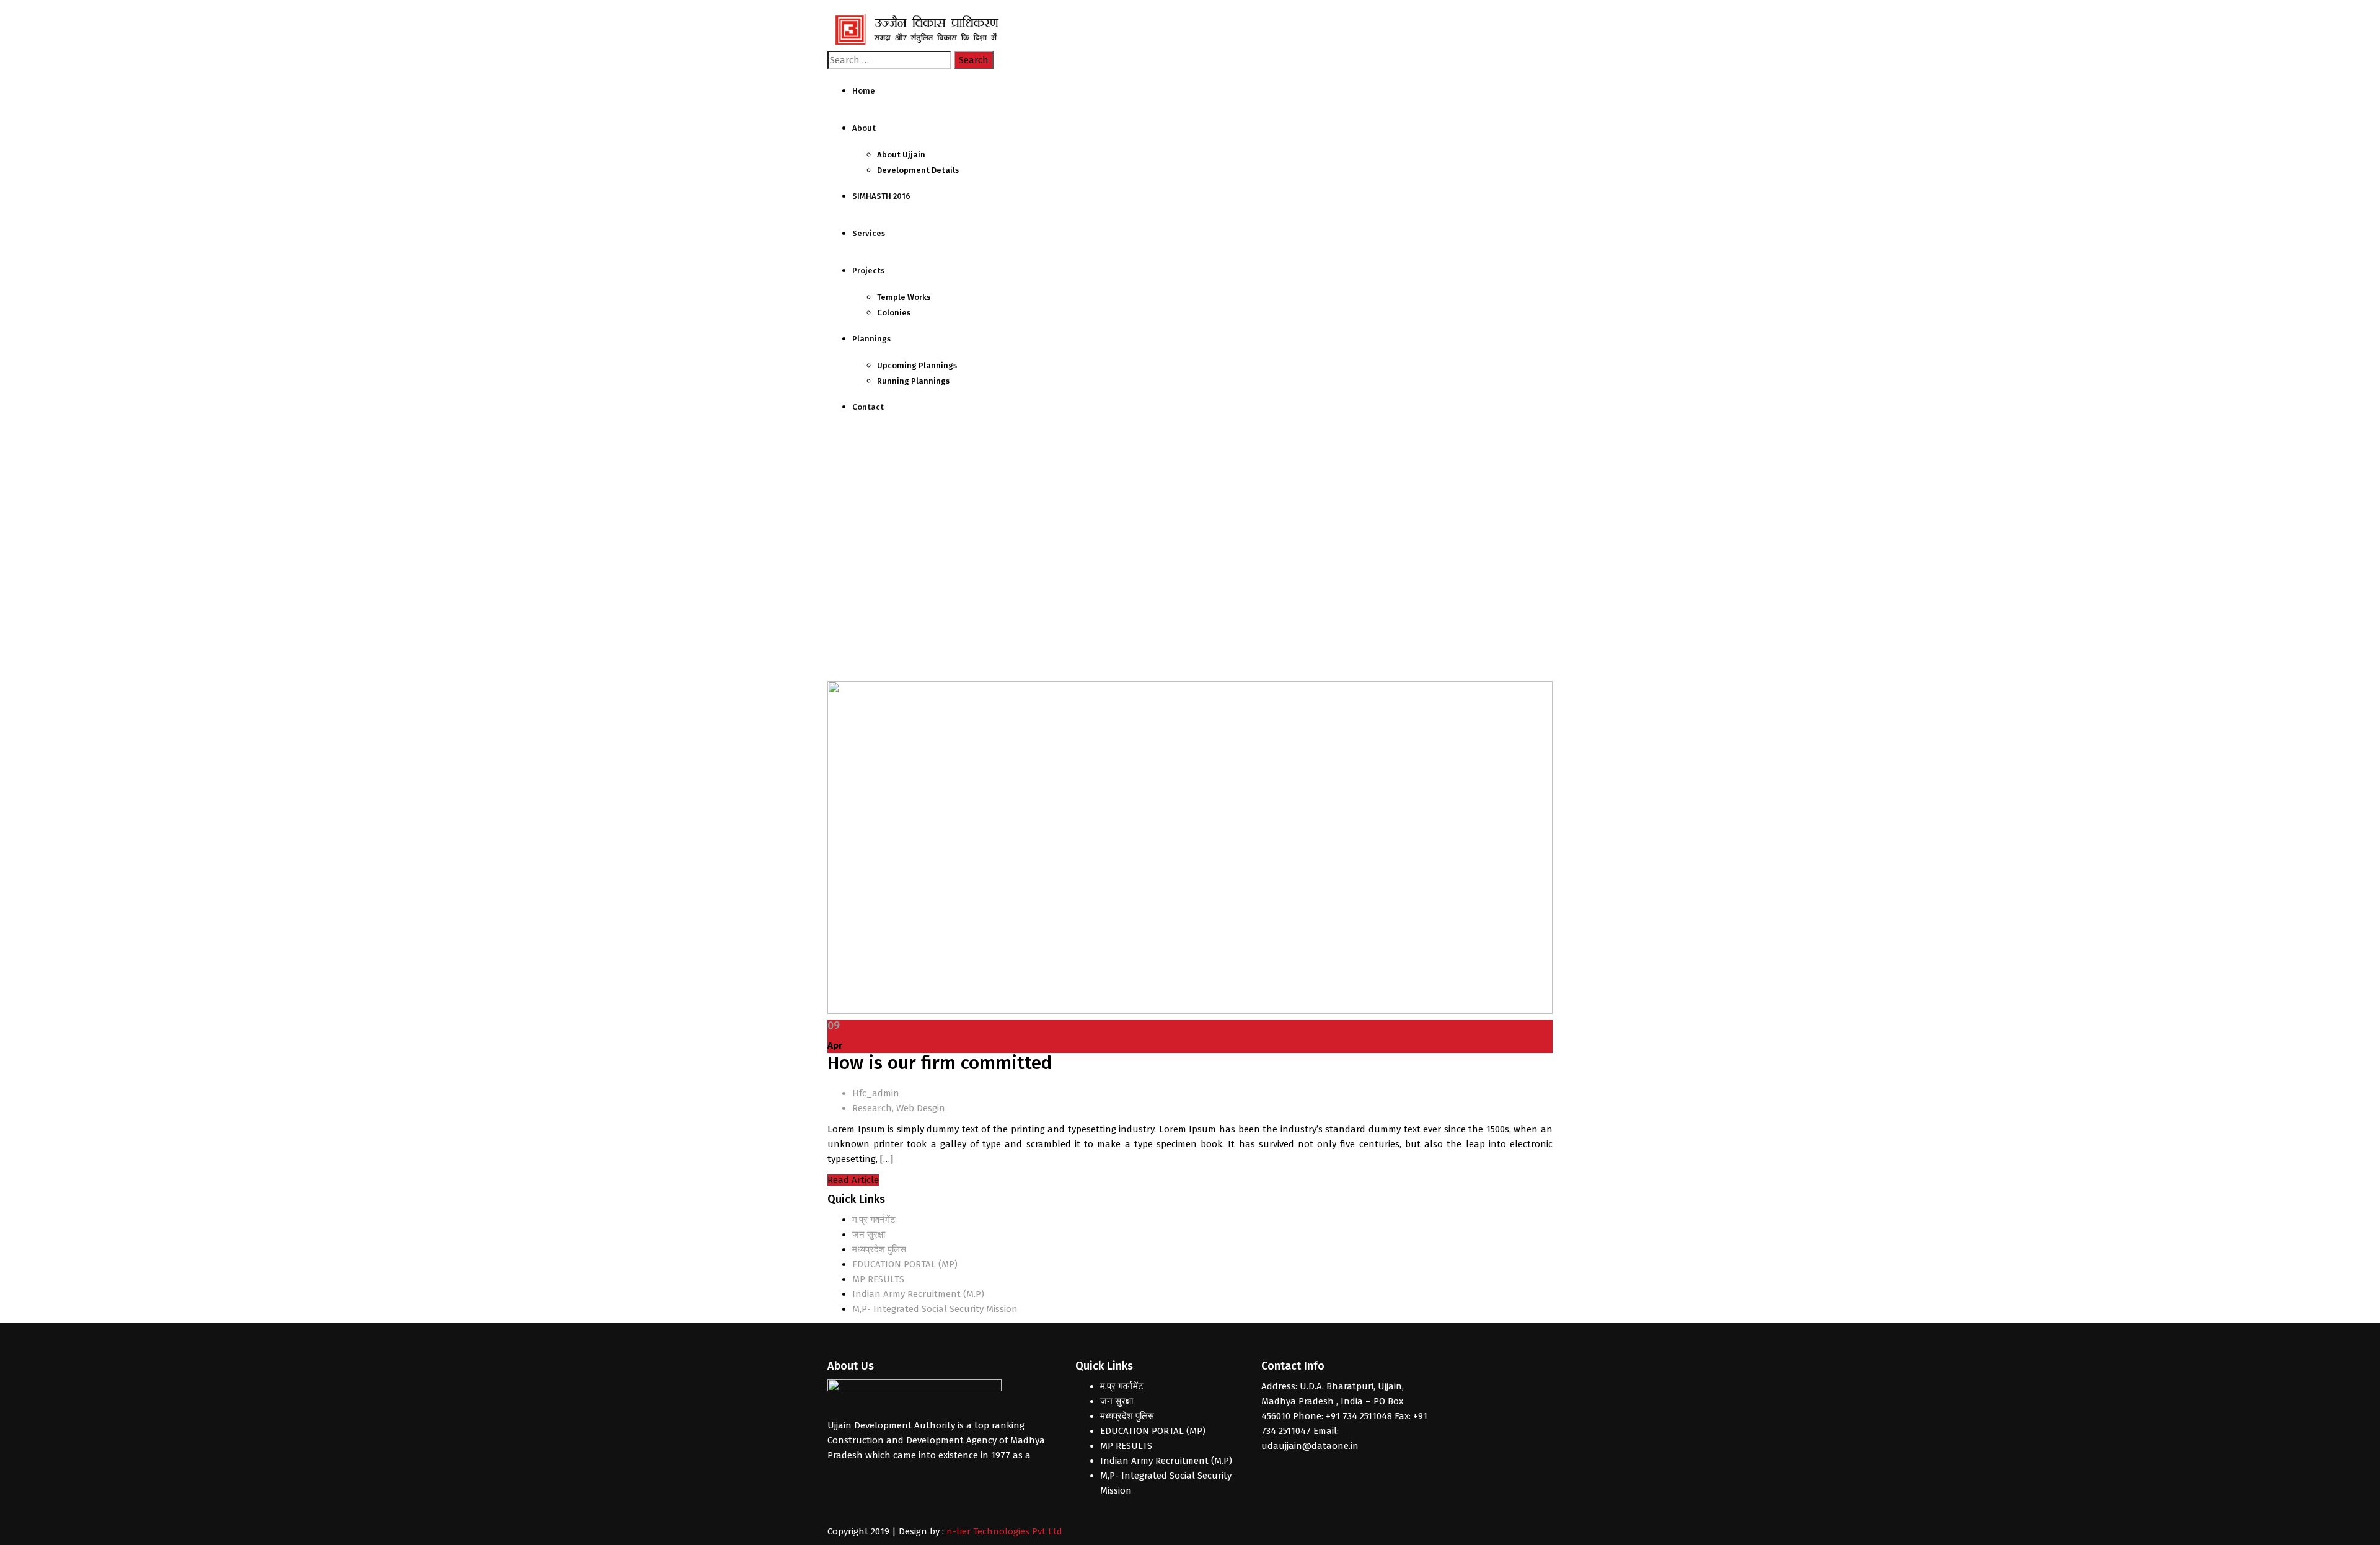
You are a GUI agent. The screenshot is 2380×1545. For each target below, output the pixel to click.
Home (864, 91)
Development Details (918, 170)
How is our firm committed (940, 1063)
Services (869, 233)
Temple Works (904, 297)
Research (872, 1108)
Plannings (871, 339)
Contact (868, 407)
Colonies (894, 313)
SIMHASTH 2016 (881, 196)
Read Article (853, 1180)
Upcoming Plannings (917, 365)
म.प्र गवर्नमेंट (874, 1220)
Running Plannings (913, 381)
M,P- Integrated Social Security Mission (935, 1309)
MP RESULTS (878, 1279)
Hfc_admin (876, 1093)
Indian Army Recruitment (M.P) (918, 1294)
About (864, 128)
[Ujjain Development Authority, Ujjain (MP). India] (920, 30)
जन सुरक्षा (869, 1235)
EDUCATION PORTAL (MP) (905, 1264)
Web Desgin (921, 1108)
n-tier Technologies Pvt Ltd (1004, 1531)
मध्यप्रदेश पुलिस (879, 1249)
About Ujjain (901, 155)
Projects (868, 271)
